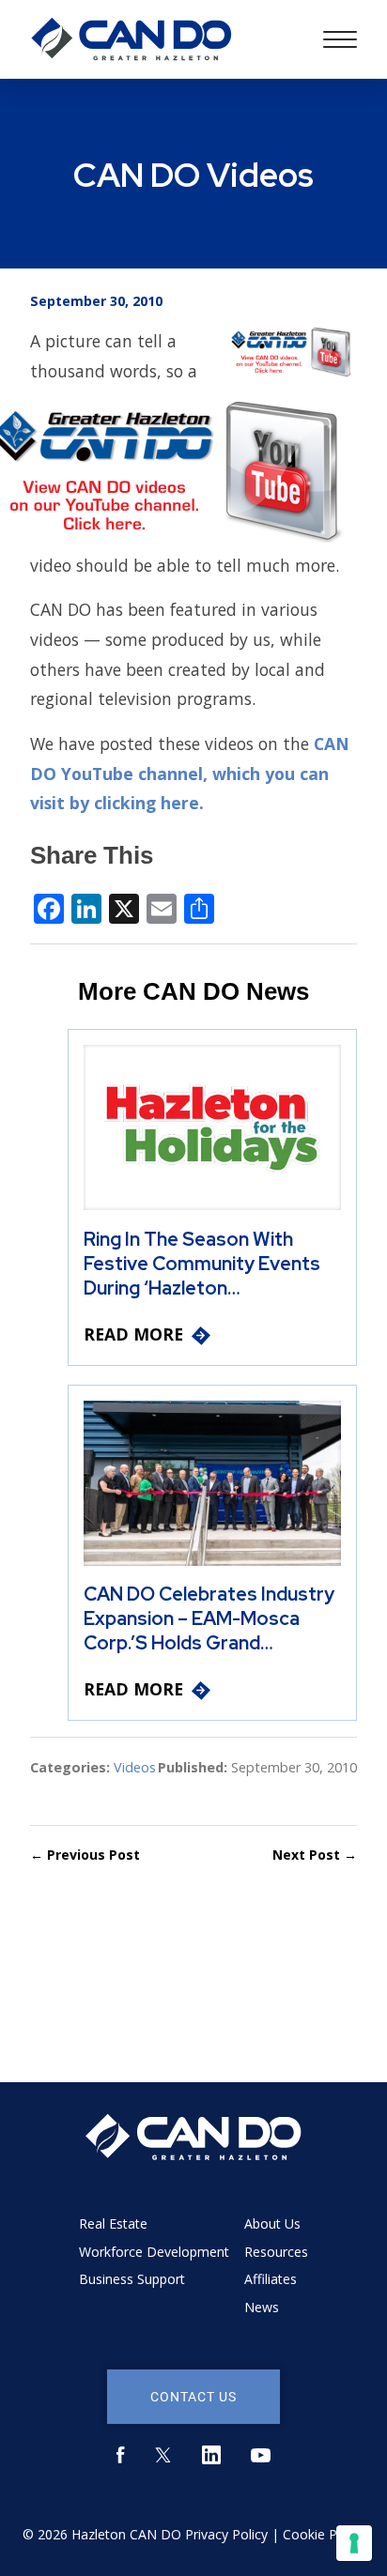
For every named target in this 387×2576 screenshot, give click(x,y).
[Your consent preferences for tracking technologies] (354, 2543)
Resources (276, 2252)
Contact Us (193, 2396)
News (262, 2307)
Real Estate (113, 2223)
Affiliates (271, 2279)
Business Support (132, 2279)
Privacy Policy (226, 2534)
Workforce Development (154, 2252)
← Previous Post (85, 1855)
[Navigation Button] (340, 39)
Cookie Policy (324, 2534)
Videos (135, 1767)
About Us (272, 2223)
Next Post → (315, 1855)
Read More (133, 1334)
